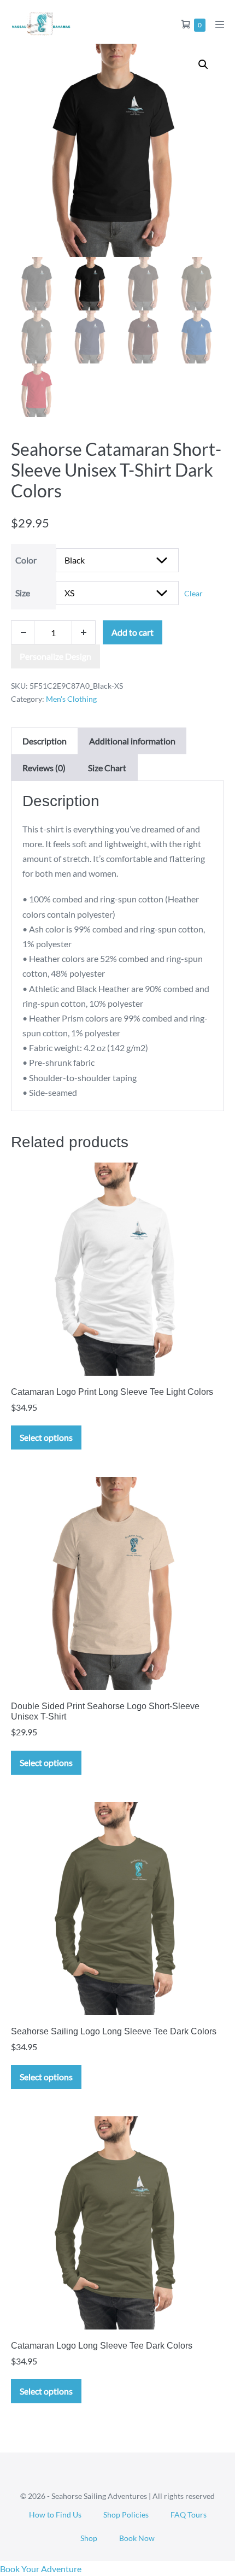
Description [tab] (45, 741)
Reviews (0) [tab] (44, 768)
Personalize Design (55, 656)
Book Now (137, 2538)
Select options (46, 1437)
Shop (89, 2538)
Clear (193, 593)
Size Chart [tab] (107, 768)
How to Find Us (55, 2515)
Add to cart (133, 632)
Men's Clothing (71, 699)
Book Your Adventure (41, 2569)
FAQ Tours (189, 2515)
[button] (203, 64)
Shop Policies (126, 2515)
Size (23, 593)
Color (26, 560)
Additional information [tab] (132, 741)
